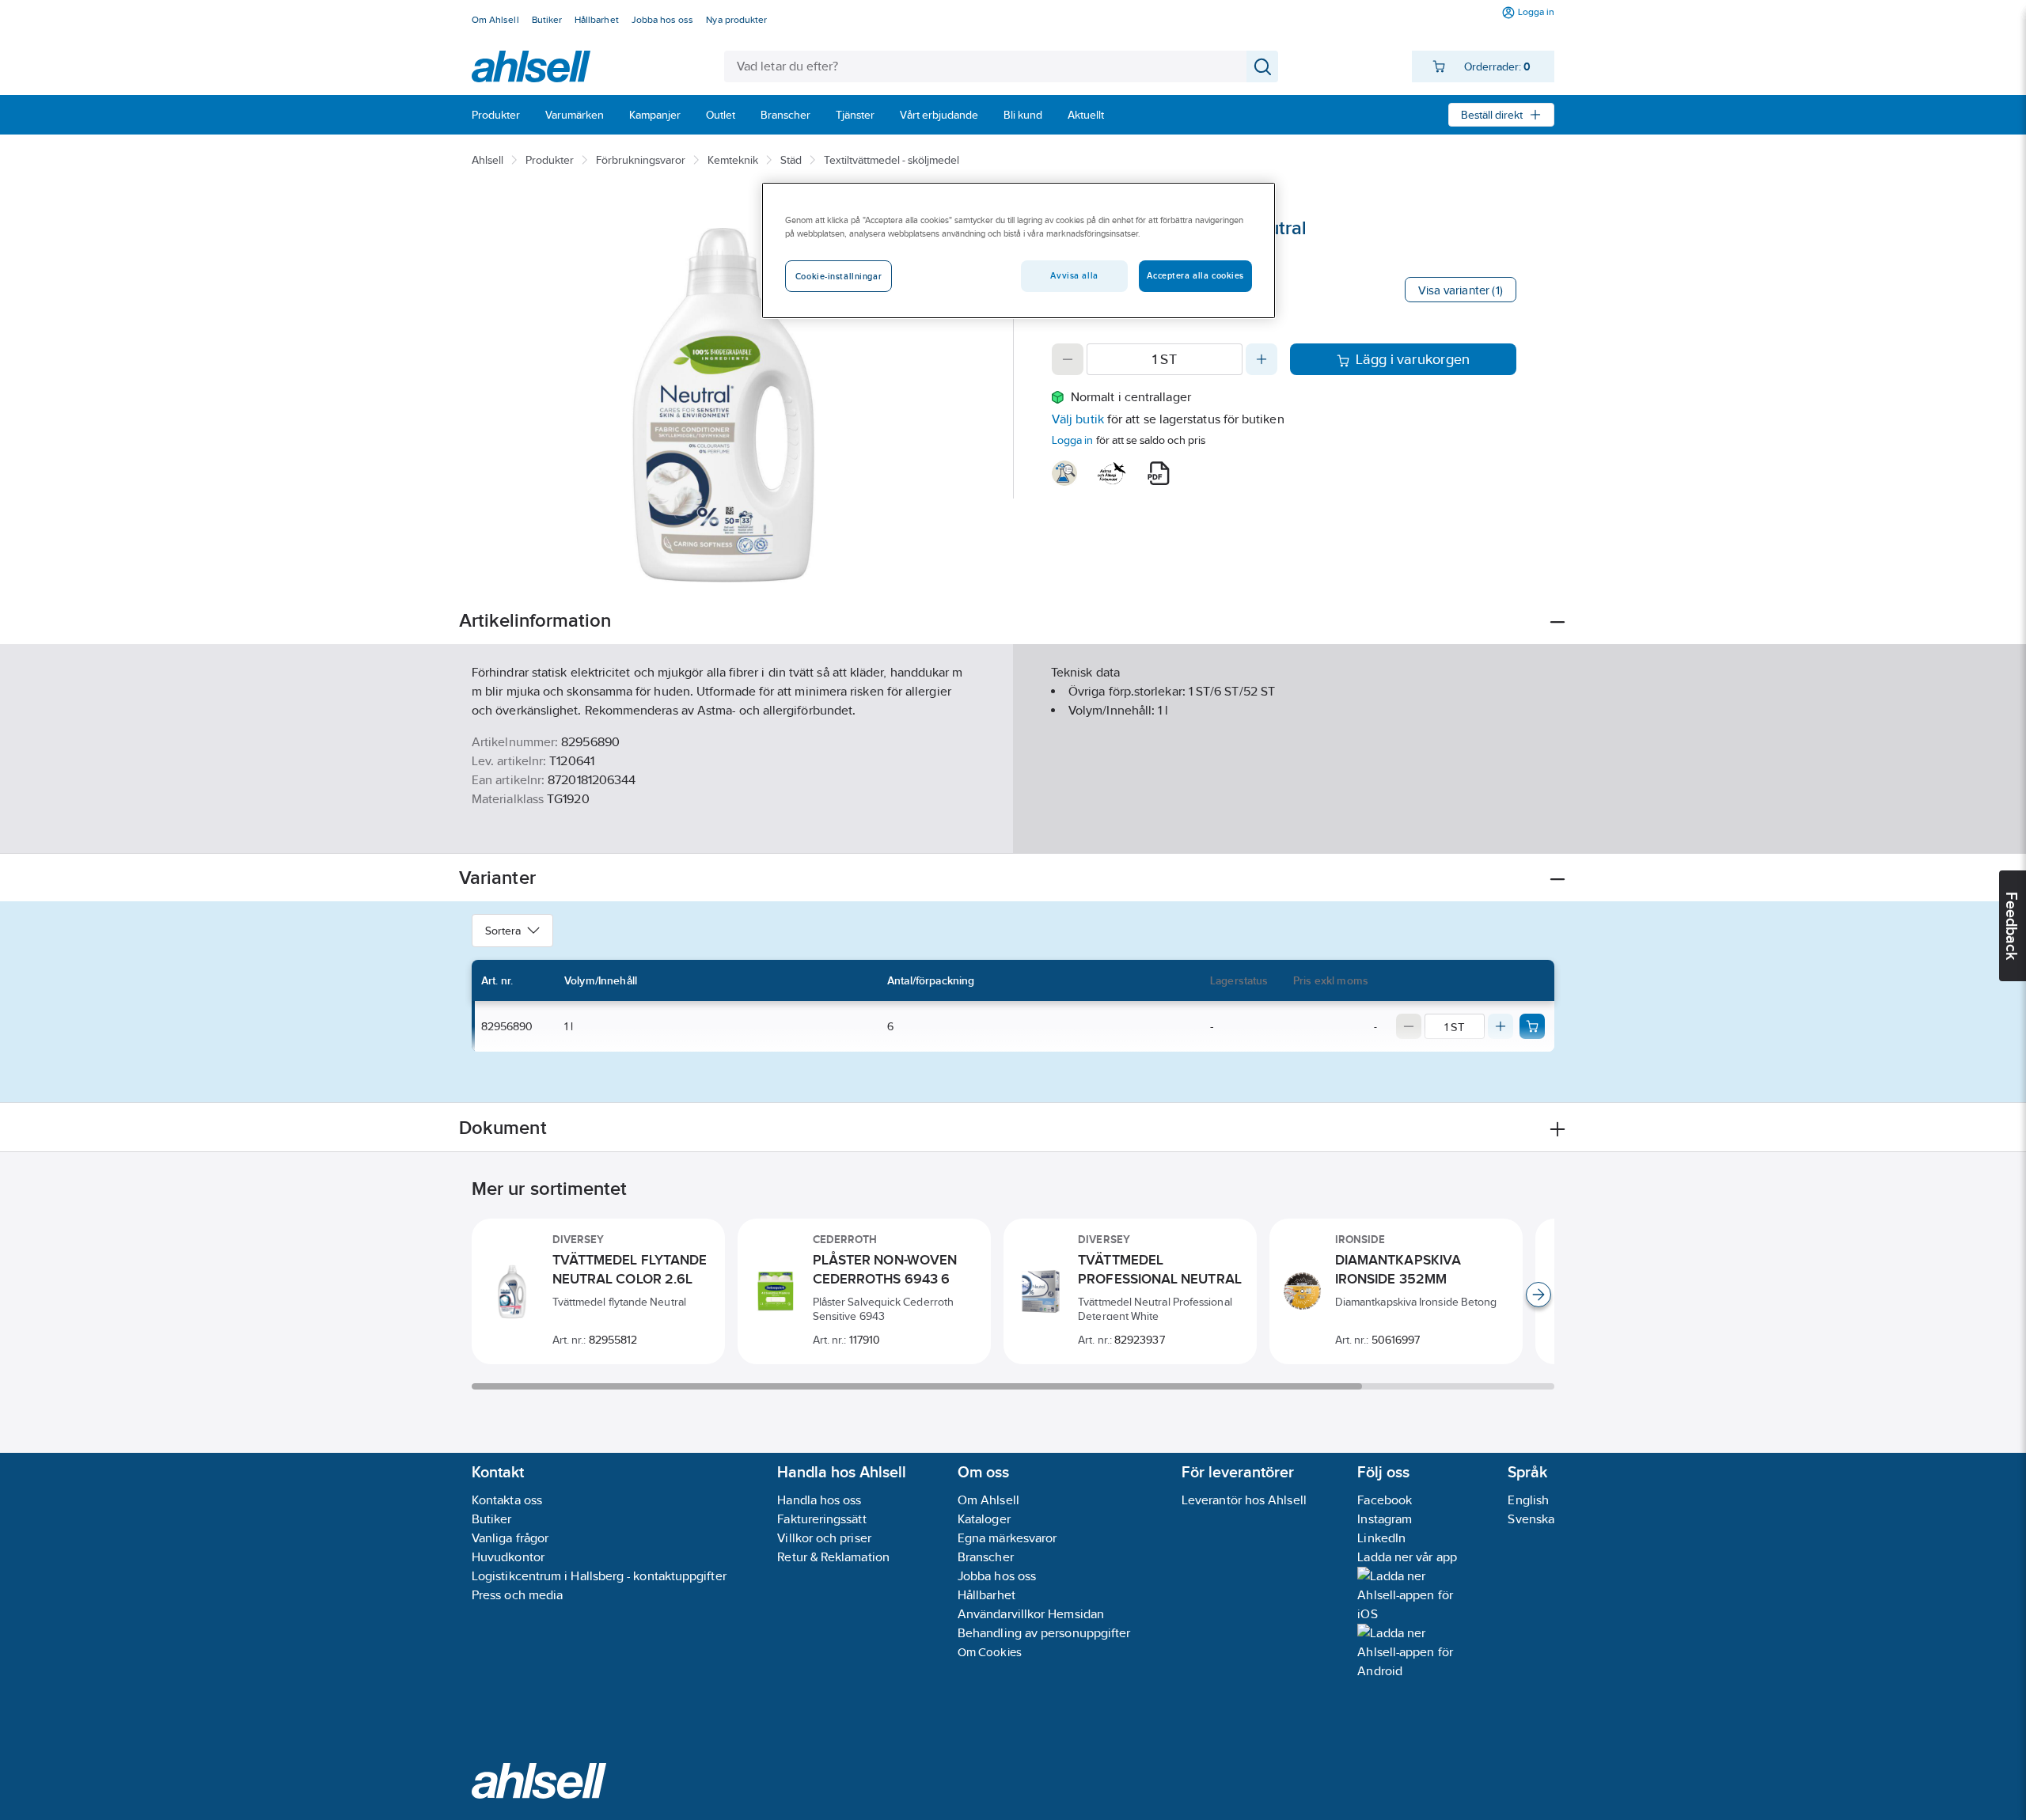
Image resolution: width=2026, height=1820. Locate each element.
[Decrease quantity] (1068, 359)
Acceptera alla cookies (1195, 275)
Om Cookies (990, 1652)
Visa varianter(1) (1461, 290)
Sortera (503, 931)
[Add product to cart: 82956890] (1532, 1026)
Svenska (1531, 1519)
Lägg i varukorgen (1413, 359)
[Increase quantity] (1262, 359)
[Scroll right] (1538, 1295)
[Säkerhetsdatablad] (1064, 473)
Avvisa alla (1074, 275)
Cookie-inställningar (838, 276)
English (1528, 1500)
